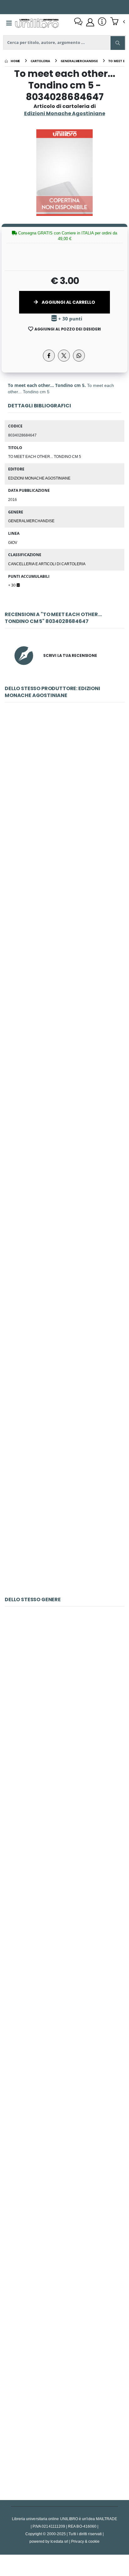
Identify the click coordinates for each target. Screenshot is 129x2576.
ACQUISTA (67, 838)
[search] (118, 43)
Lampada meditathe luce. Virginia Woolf (64, 1844)
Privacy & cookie (85, 2541)
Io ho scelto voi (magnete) (65, 1086)
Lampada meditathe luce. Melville (64, 2428)
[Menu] (9, 23)
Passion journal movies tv (65, 2282)
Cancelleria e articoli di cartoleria (47, 564)
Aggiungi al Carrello (68, 302)
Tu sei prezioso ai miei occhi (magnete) (65, 939)
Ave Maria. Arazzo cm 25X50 (64, 794)
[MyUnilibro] (90, 22)
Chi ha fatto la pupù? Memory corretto (64, 1698)
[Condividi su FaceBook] (49, 356)
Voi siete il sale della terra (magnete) (65, 1232)
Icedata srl (59, 2541)
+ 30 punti (70, 319)
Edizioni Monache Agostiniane (39, 478)
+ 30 (12, 585)
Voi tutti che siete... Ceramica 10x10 (65, 1524)
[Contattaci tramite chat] (78, 22)
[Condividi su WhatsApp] (79, 356)
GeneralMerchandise (31, 521)
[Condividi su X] (64, 356)
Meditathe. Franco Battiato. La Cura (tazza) (64, 1990)
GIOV (13, 542)
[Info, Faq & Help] (102, 22)
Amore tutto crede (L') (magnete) (64, 1378)
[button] (118, 22)
